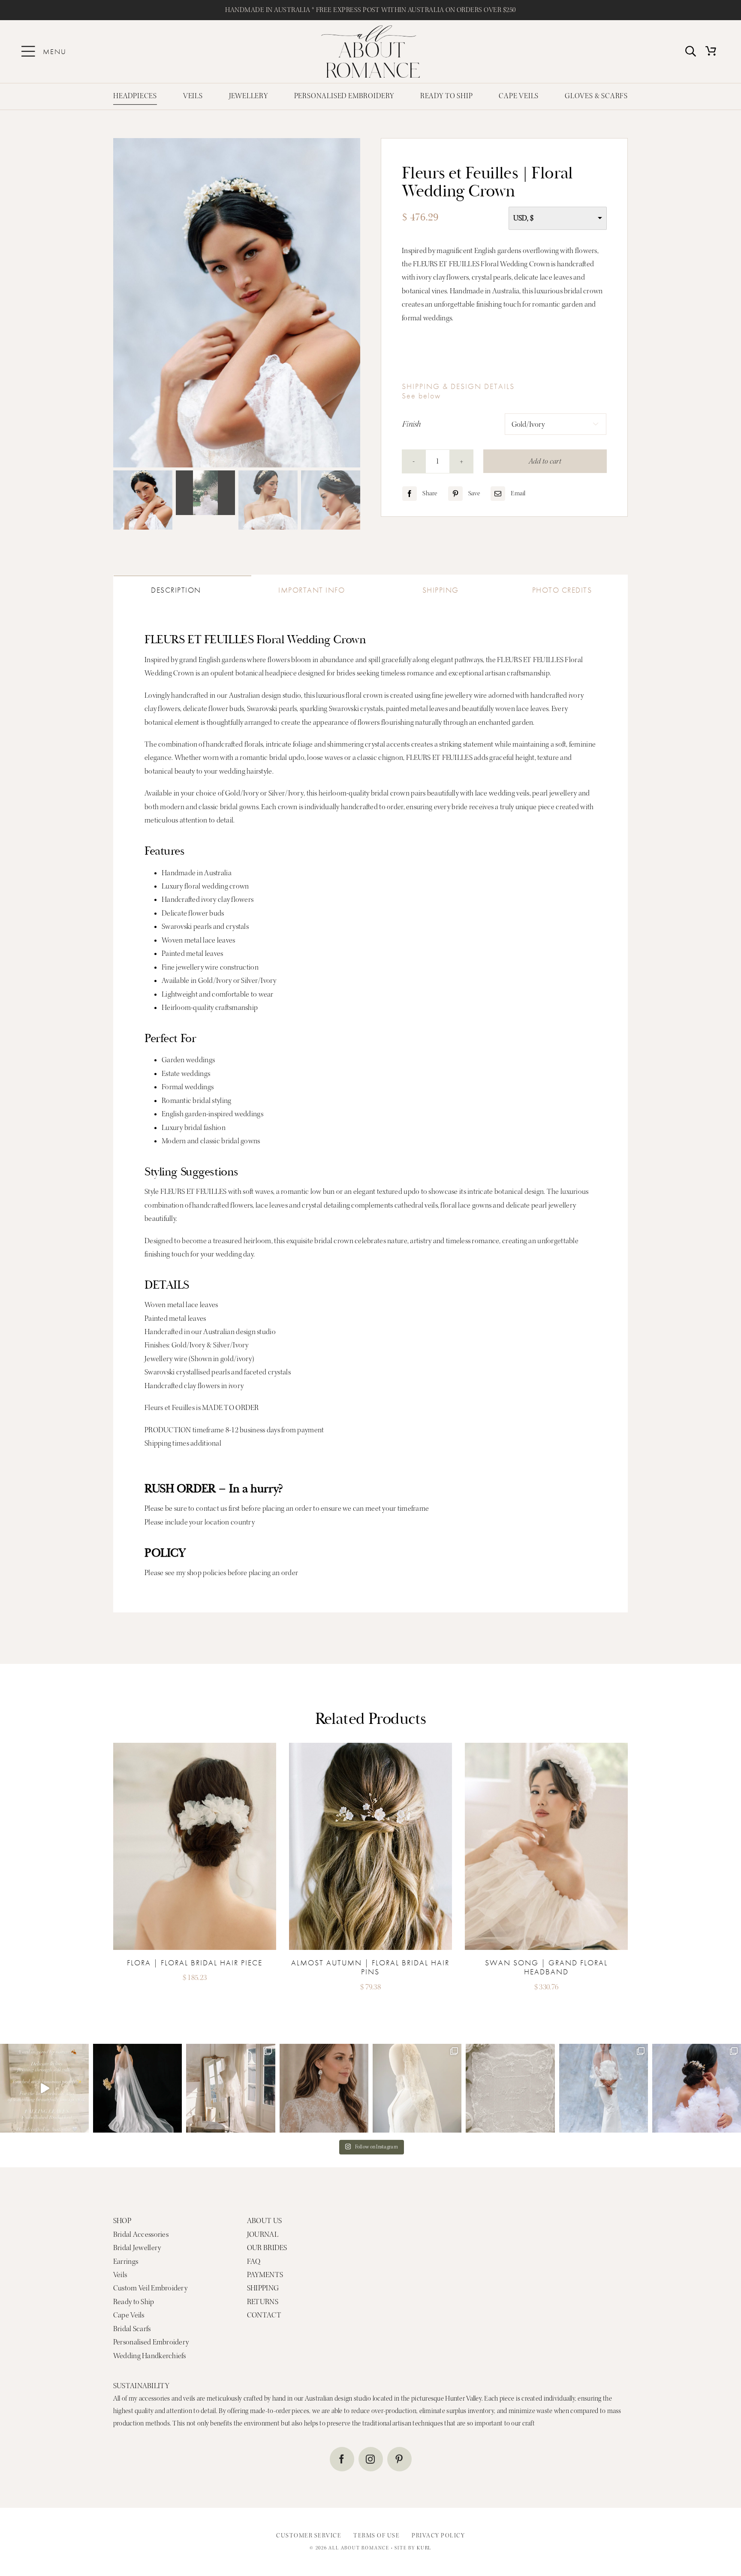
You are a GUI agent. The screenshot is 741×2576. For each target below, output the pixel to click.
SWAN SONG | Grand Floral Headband (370, 1967)
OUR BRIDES (267, 2248)
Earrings (126, 2261)
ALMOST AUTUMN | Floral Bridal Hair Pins (194, 1967)
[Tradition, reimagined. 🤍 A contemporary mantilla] (417, 2088)
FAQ (254, 2261)
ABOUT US (264, 2221)
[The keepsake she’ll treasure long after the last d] (510, 2088)
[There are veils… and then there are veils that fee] (230, 2088)
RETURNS (263, 2302)
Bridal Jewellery (137, 2248)
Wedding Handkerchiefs (150, 2356)
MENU (55, 51)
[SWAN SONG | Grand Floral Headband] (370, 1746)
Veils (120, 2275)
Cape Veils (129, 2315)
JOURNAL (263, 2234)
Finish (412, 424)
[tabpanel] (370, 1106)
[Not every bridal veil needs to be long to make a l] (604, 2088)
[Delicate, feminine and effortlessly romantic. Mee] (324, 2088)
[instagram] (371, 2459)
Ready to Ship (134, 2302)
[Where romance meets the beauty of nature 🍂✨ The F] (44, 2088)
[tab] (182, 587)
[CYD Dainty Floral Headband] (546, 1746)
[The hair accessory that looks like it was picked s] (697, 2088)
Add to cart (545, 461)
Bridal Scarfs (132, 2329)
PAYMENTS (265, 2275)
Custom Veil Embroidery (150, 2288)
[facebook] (342, 2459)
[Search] (691, 52)
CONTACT (264, 2315)
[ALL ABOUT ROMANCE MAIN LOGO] (370, 29)
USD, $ (524, 218)
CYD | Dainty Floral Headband (546, 1963)
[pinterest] (399, 2459)
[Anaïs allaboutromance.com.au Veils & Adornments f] (137, 2088)
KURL (424, 2548)
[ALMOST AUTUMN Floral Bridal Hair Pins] (195, 1746)
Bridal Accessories (141, 2234)
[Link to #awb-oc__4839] (28, 51)
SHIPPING (263, 2288)
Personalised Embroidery (151, 2342)
